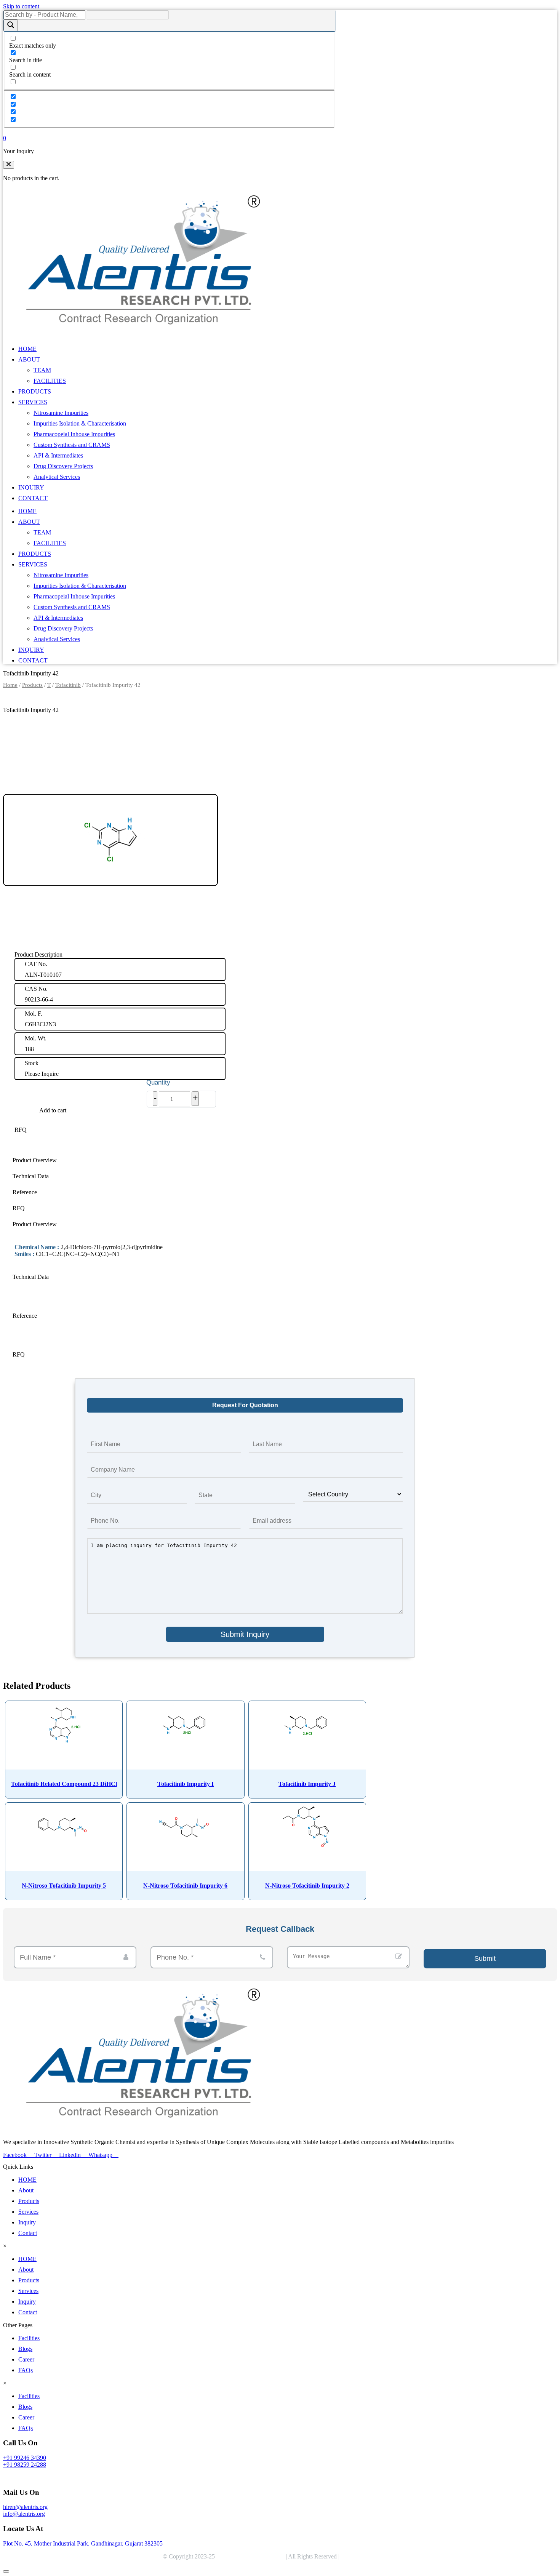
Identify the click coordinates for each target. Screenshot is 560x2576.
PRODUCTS (35, 391)
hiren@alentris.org (25, 2507)
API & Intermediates (58, 455)
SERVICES (33, 402)
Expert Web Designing (370, 2556)
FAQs (26, 2370)
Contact (28, 2233)
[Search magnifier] (11, 25)
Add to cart (53, 1110)
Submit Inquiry (245, 1634)
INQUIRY (31, 487)
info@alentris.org (24, 2514)
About (26, 2190)
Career (26, 2359)
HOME (27, 349)
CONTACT (33, 498)
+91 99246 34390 (25, 2458)
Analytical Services (57, 477)
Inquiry (27, 2222)
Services (28, 2212)
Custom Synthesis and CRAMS (72, 445)
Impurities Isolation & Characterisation (80, 423)
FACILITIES (50, 381)
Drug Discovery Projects (63, 466)
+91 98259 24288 (25, 2465)
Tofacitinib (68, 685)
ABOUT (29, 359)
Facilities (29, 2338)
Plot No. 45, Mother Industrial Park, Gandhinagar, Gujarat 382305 (83, 2543)
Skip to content (21, 6)
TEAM (42, 370)
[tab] (245, 1160)
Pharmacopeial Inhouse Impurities (74, 434)
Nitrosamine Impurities (61, 413)
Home (10, 685)
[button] (9, 165)
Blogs (25, 2349)
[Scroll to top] (6, 2571)
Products (32, 685)
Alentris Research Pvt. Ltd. (252, 2556)
